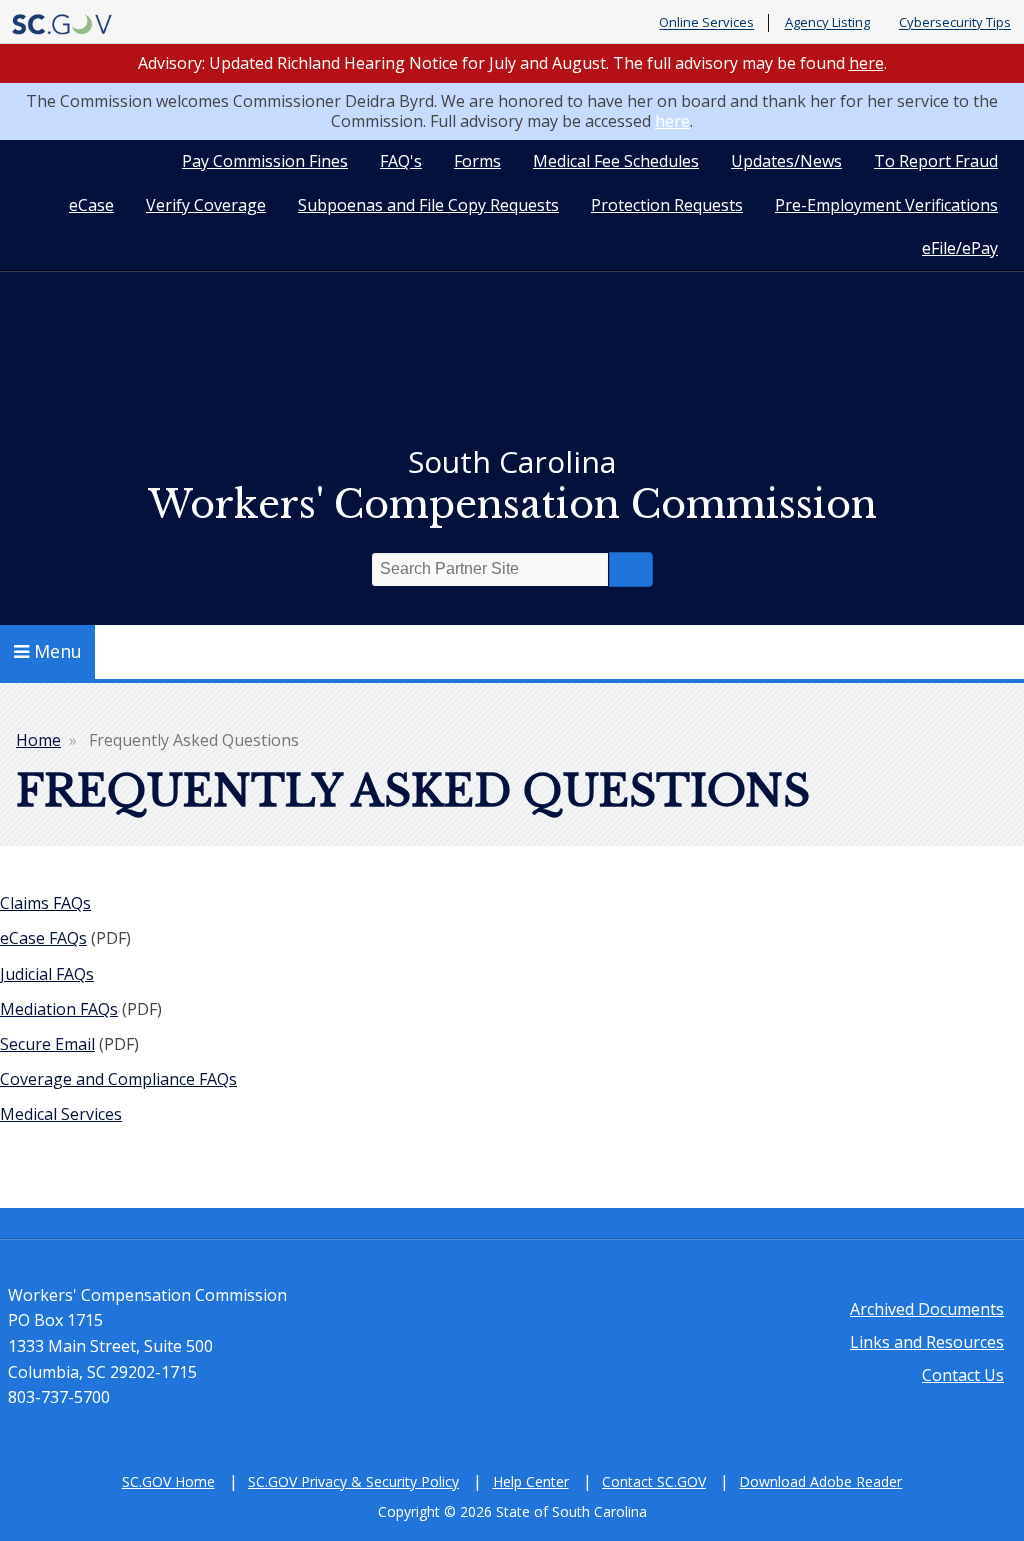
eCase (91, 205)
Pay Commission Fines (265, 161)
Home (38, 740)
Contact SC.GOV (654, 1481)
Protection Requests (667, 205)
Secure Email (47, 1044)
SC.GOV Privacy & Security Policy (353, 1481)
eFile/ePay (960, 248)
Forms (477, 161)
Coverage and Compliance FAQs (118, 1079)
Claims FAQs (45, 903)
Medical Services (61, 1114)
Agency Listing (827, 23)
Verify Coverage (206, 205)
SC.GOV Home (168, 1481)
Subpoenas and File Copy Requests (428, 205)
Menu (58, 651)
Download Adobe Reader (820, 1481)
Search (631, 569)
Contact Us (963, 1375)
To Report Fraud (936, 161)
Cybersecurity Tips (955, 23)
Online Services (706, 23)
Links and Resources (927, 1342)
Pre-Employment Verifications (886, 205)
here (866, 63)
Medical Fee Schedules (616, 161)
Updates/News (786, 161)
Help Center (531, 1481)
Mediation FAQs (59, 1009)
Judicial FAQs (47, 974)
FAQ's (401, 161)
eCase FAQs (43, 938)
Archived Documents (927, 1309)
